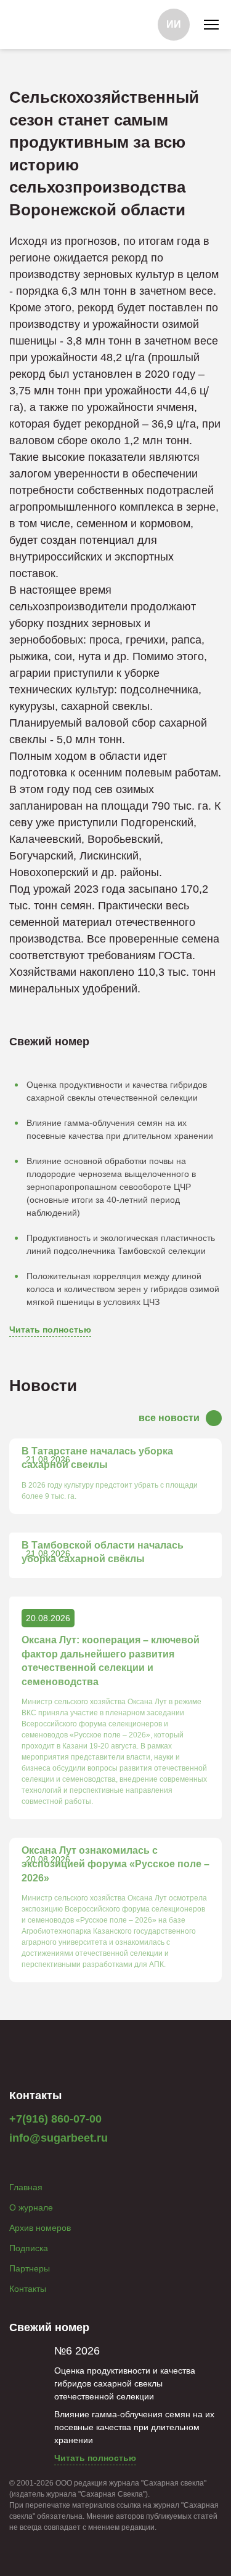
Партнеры (30, 2268)
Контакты (28, 2289)
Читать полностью (50, 1330)
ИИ (174, 24)
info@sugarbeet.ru (59, 2138)
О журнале (31, 2207)
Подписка (29, 2248)
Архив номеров (40, 2228)
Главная (26, 2187)
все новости (169, 1418)
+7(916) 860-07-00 (55, 2119)
